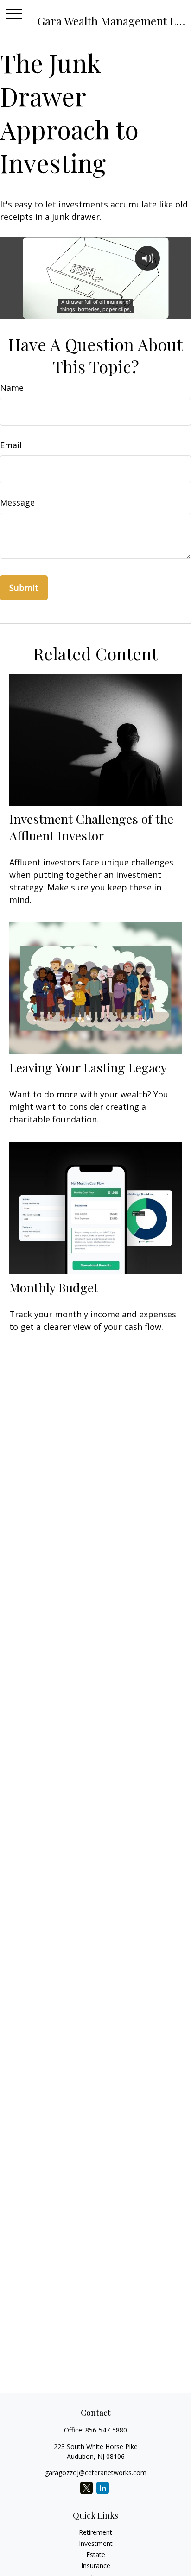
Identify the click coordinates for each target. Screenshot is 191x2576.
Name (12, 388)
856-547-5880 (106, 2430)
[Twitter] (86, 2488)
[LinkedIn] (103, 2488)
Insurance (96, 2566)
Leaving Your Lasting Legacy (88, 1067)
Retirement (95, 2532)
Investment (96, 2543)
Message (17, 502)
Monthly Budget (54, 1287)
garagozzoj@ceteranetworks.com (96, 2473)
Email (11, 445)
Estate (96, 2554)
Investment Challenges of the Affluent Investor (91, 827)
